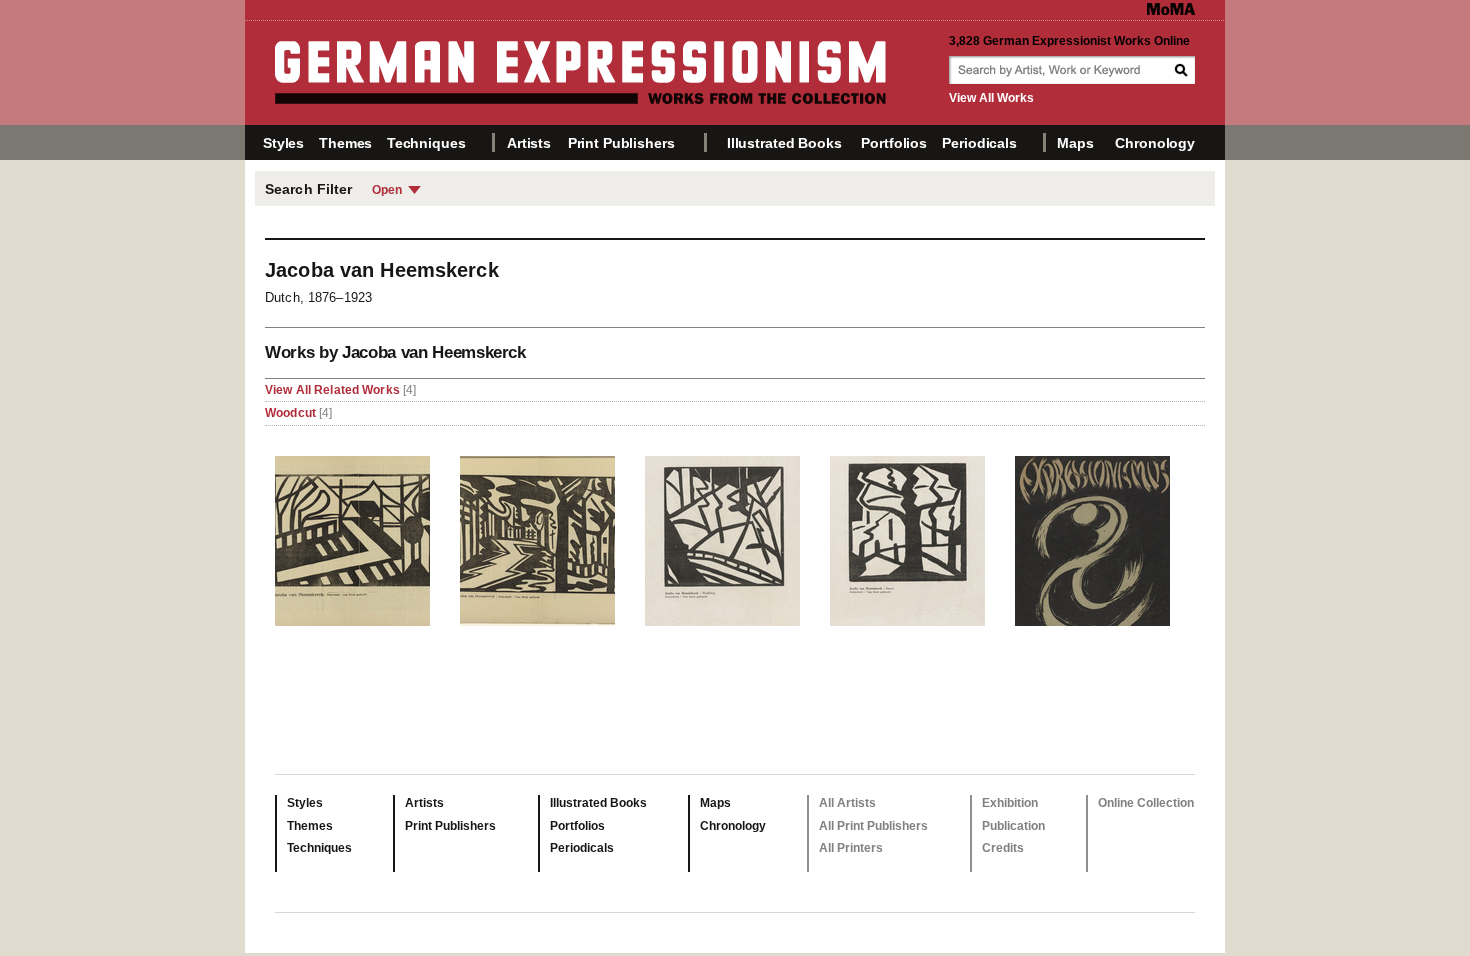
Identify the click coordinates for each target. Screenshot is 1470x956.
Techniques (426, 143)
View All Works (991, 98)
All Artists (847, 803)
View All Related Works (334, 390)
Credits (1003, 848)
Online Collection (1146, 803)
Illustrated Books (784, 143)
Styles (283, 143)
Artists (529, 143)
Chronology (1155, 143)
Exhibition (1010, 803)
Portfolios (894, 143)
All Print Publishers (873, 826)
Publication (1013, 826)
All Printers (851, 848)
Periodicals (979, 143)
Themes (345, 143)
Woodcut (290, 413)
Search (1183, 70)
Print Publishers (621, 143)
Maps (1075, 143)
